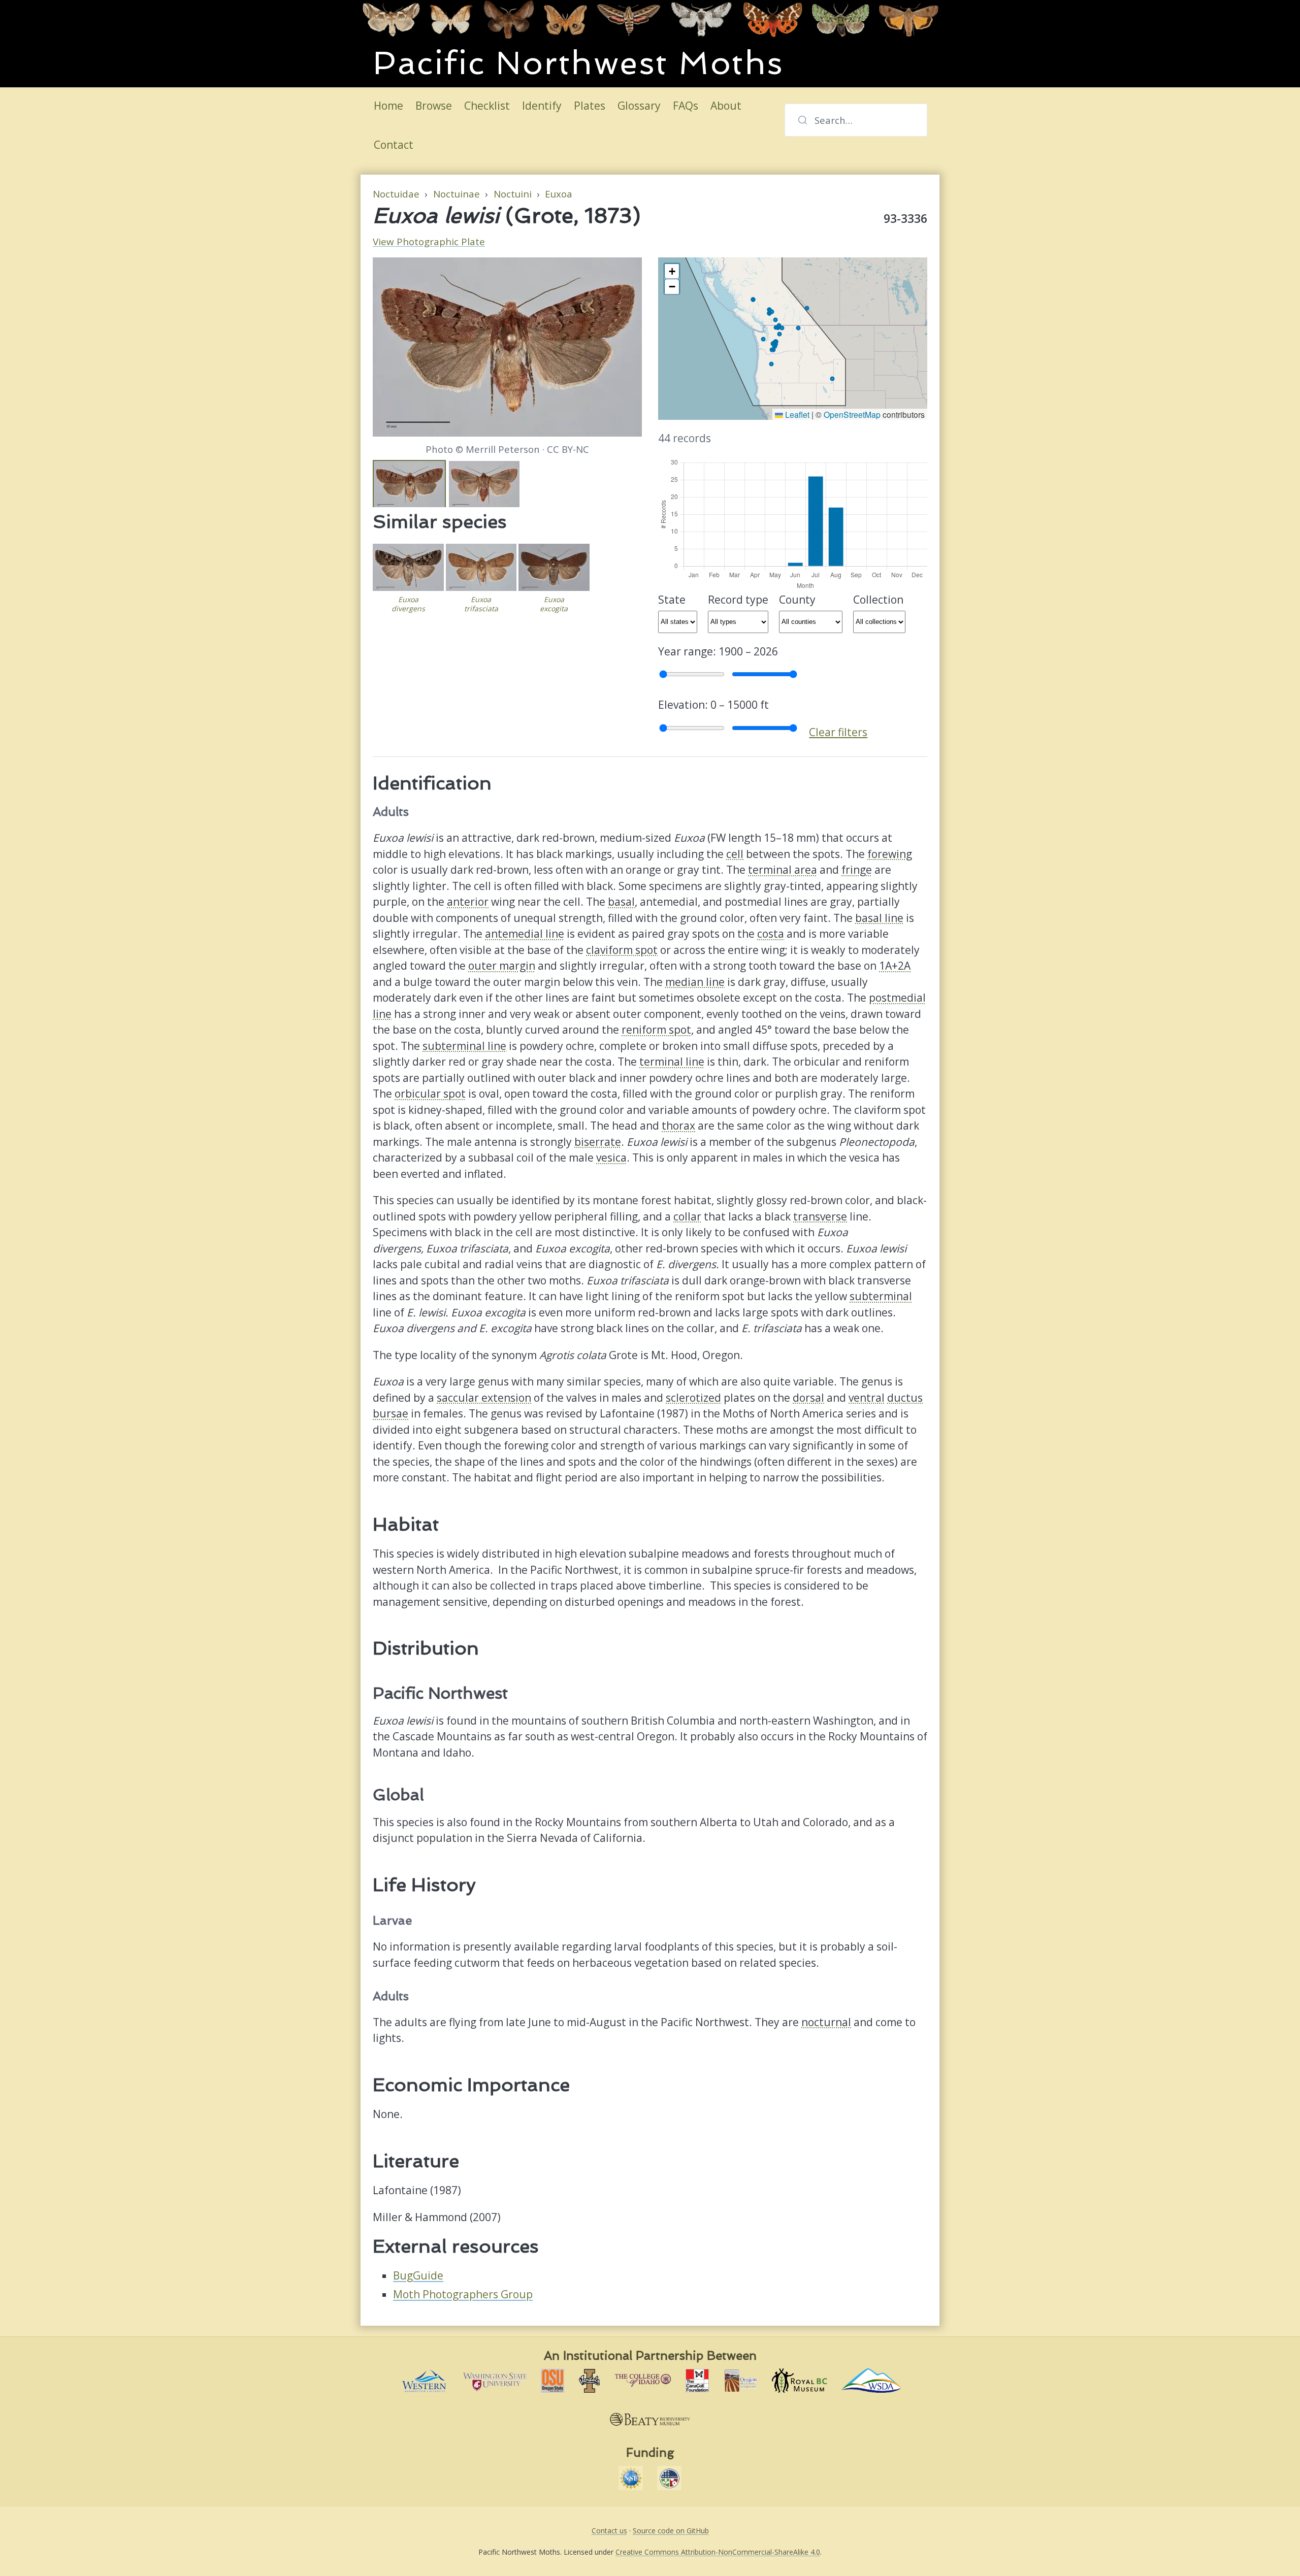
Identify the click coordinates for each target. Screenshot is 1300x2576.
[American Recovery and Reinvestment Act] (669, 2478)
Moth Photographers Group (463, 2294)
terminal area (783, 870)
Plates (590, 106)
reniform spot (656, 1030)
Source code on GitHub (671, 2531)
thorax (678, 1126)
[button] (672, 271)
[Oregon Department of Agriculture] (741, 2381)
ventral (867, 1398)
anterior (468, 902)
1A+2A (895, 966)
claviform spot (622, 950)
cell (735, 854)
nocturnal (826, 2022)
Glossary (639, 106)
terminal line (672, 1062)
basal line (879, 918)
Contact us (609, 2531)
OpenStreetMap (852, 414)
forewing (890, 854)
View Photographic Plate (429, 242)
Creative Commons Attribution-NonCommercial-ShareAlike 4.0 (718, 2552)
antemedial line (525, 934)
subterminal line (464, 1046)
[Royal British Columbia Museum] (800, 2381)
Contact (394, 145)
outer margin (502, 966)
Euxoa (559, 194)
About (726, 106)
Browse (434, 106)
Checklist (487, 106)
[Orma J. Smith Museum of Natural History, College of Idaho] (643, 2381)
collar (687, 1216)
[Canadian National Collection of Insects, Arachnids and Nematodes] (697, 2381)
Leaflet (796, 414)
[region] (793, 339)
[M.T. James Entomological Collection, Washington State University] (495, 2381)
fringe (857, 870)
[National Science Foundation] (631, 2478)
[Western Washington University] (424, 2381)
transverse (820, 1216)
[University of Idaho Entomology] (590, 2381)
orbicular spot (430, 1094)
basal (621, 902)
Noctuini (513, 194)
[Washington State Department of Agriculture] (871, 2381)
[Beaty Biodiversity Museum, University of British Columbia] (650, 2420)
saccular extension (484, 1398)
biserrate (598, 1142)
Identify (542, 106)
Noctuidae (396, 194)
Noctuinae (457, 194)
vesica (611, 1158)
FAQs (686, 106)
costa (771, 934)
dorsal (808, 1398)
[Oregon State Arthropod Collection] (552, 2381)
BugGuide (418, 2275)
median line (695, 982)
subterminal (881, 1296)
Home (388, 106)
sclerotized (693, 1398)
